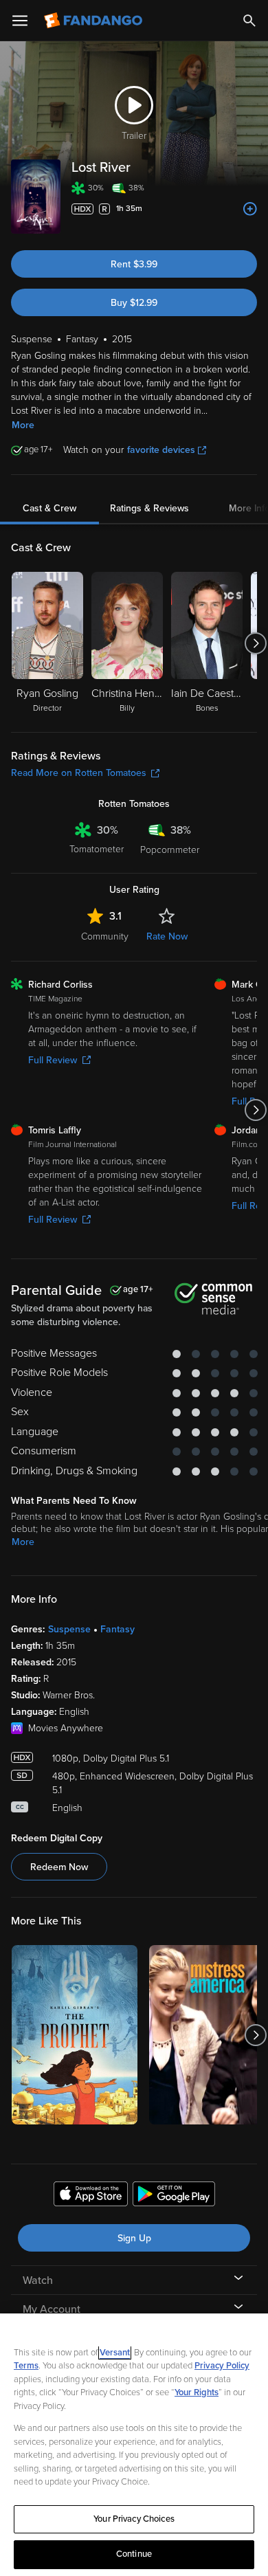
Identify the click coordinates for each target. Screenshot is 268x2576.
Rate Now (167, 936)
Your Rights (197, 2392)
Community (105, 936)
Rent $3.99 (134, 264)
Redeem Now (59, 1867)
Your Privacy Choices (134, 2519)
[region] (134, 2445)
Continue (134, 2554)
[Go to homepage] (94, 21)
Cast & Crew (49, 508)
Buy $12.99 (134, 303)
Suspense (69, 1629)
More (23, 425)
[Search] (249, 21)
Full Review (53, 1060)
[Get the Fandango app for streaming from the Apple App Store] (91, 2196)
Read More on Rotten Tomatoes (79, 773)
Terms (26, 2366)
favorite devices (161, 450)
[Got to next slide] (255, 643)
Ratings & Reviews (149, 508)
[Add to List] (250, 209)
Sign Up (134, 2238)
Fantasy (118, 1629)
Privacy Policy (222, 2366)
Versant (115, 2353)
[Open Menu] (20, 21)
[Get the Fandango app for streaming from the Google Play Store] (174, 2196)
